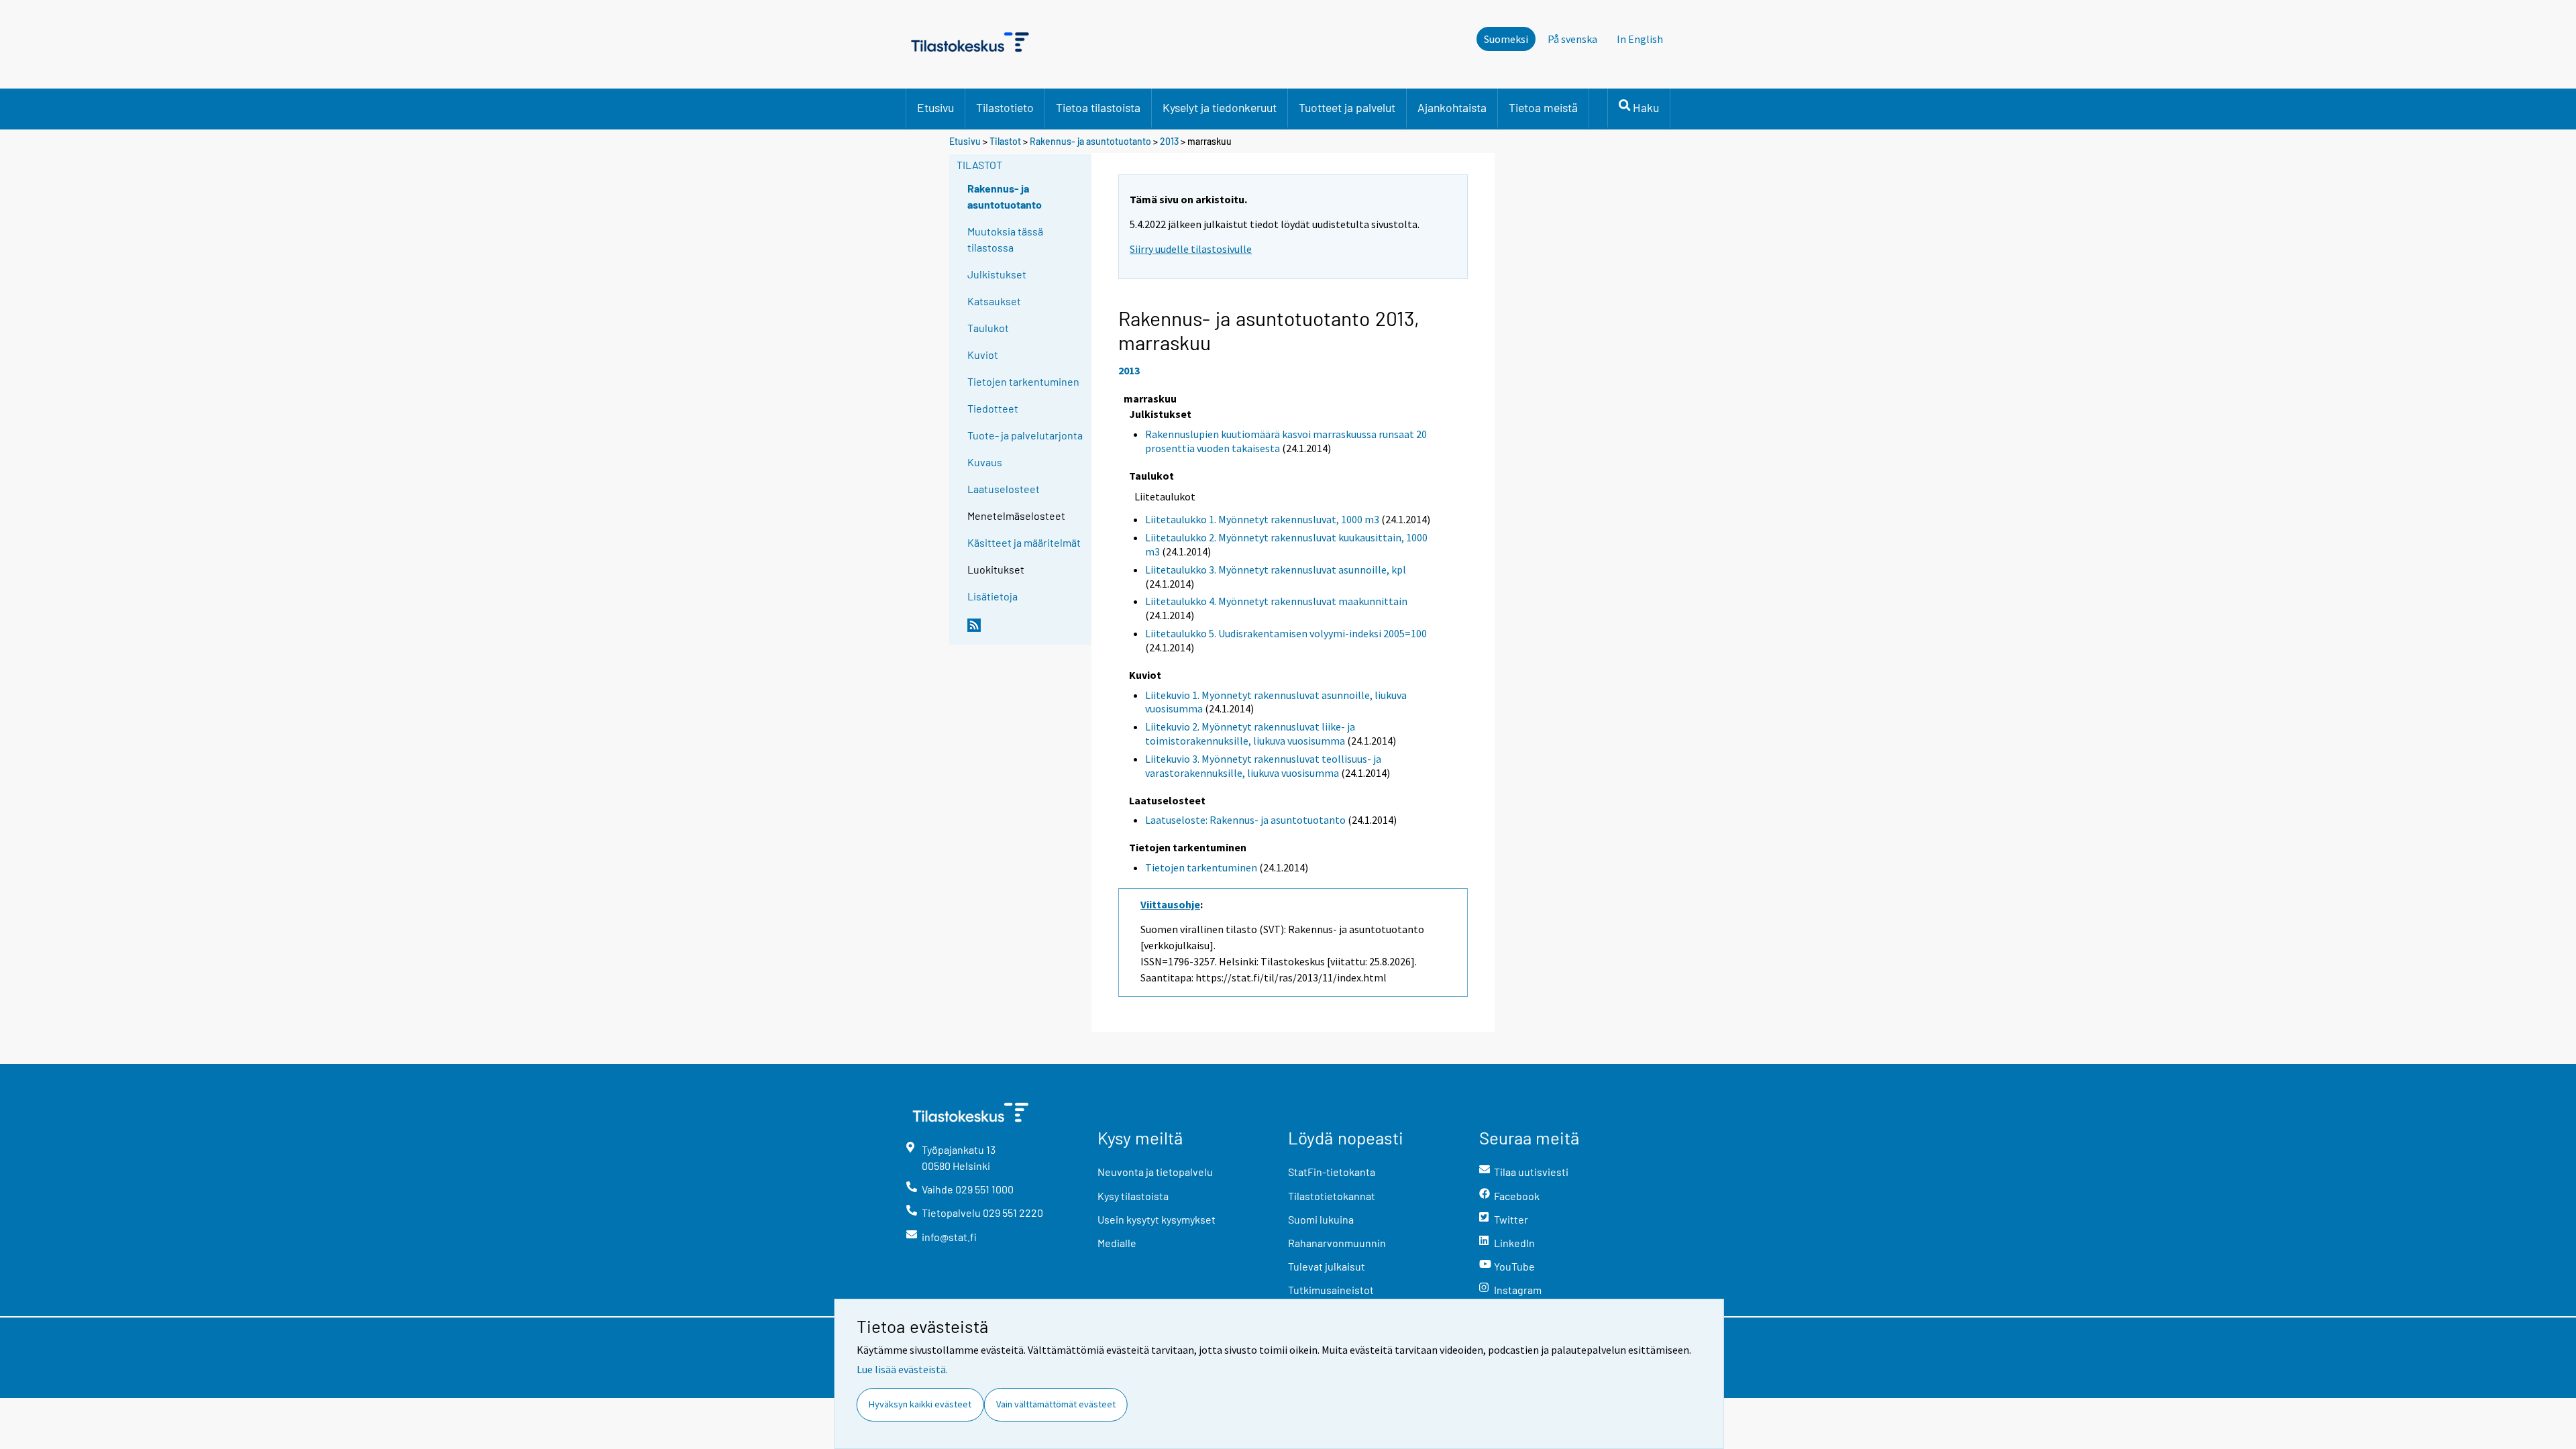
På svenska (1572, 39)
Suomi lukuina (1321, 1219)
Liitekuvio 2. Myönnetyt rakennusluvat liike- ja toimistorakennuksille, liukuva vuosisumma (1250, 734)
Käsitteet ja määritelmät (1024, 542)
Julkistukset (997, 274)
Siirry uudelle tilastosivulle (1191, 249)
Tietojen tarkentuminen (1023, 381)
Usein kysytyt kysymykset (1157, 1219)
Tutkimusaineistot (1331, 1290)
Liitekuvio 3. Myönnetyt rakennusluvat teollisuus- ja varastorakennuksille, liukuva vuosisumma (1263, 766)
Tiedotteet (993, 408)
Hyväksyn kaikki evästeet (920, 1404)
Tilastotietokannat (1332, 1196)
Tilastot (1005, 141)
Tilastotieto (1005, 107)
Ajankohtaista (1452, 107)
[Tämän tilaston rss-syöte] (1026, 631)
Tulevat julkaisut (1327, 1266)
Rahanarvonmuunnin (1337, 1243)
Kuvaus (985, 462)
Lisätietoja (992, 596)
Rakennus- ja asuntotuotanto (1091, 141)
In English (1640, 39)
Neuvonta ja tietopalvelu (1155, 1172)
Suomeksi (1506, 39)
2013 (1169, 141)
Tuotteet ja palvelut (1347, 107)
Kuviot (983, 355)
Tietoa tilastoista (1098, 107)
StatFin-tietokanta (1332, 1172)
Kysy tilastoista (1133, 1196)
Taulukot (988, 328)
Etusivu (935, 107)
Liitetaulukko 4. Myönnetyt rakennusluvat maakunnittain (1276, 601)
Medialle (1117, 1243)
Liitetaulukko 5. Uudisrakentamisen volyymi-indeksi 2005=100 (1286, 633)
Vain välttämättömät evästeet (1056, 1404)
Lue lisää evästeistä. (902, 1369)
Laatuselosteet (1004, 489)
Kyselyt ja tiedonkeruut (1220, 107)
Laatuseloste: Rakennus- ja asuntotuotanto (1245, 820)
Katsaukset (994, 301)
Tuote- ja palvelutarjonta (1025, 435)
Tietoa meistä (1543, 107)
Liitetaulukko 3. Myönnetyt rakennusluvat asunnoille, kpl (1276, 570)
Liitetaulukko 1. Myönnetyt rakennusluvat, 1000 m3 (1262, 519)
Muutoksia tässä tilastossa (1005, 239)
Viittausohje (1170, 904)
